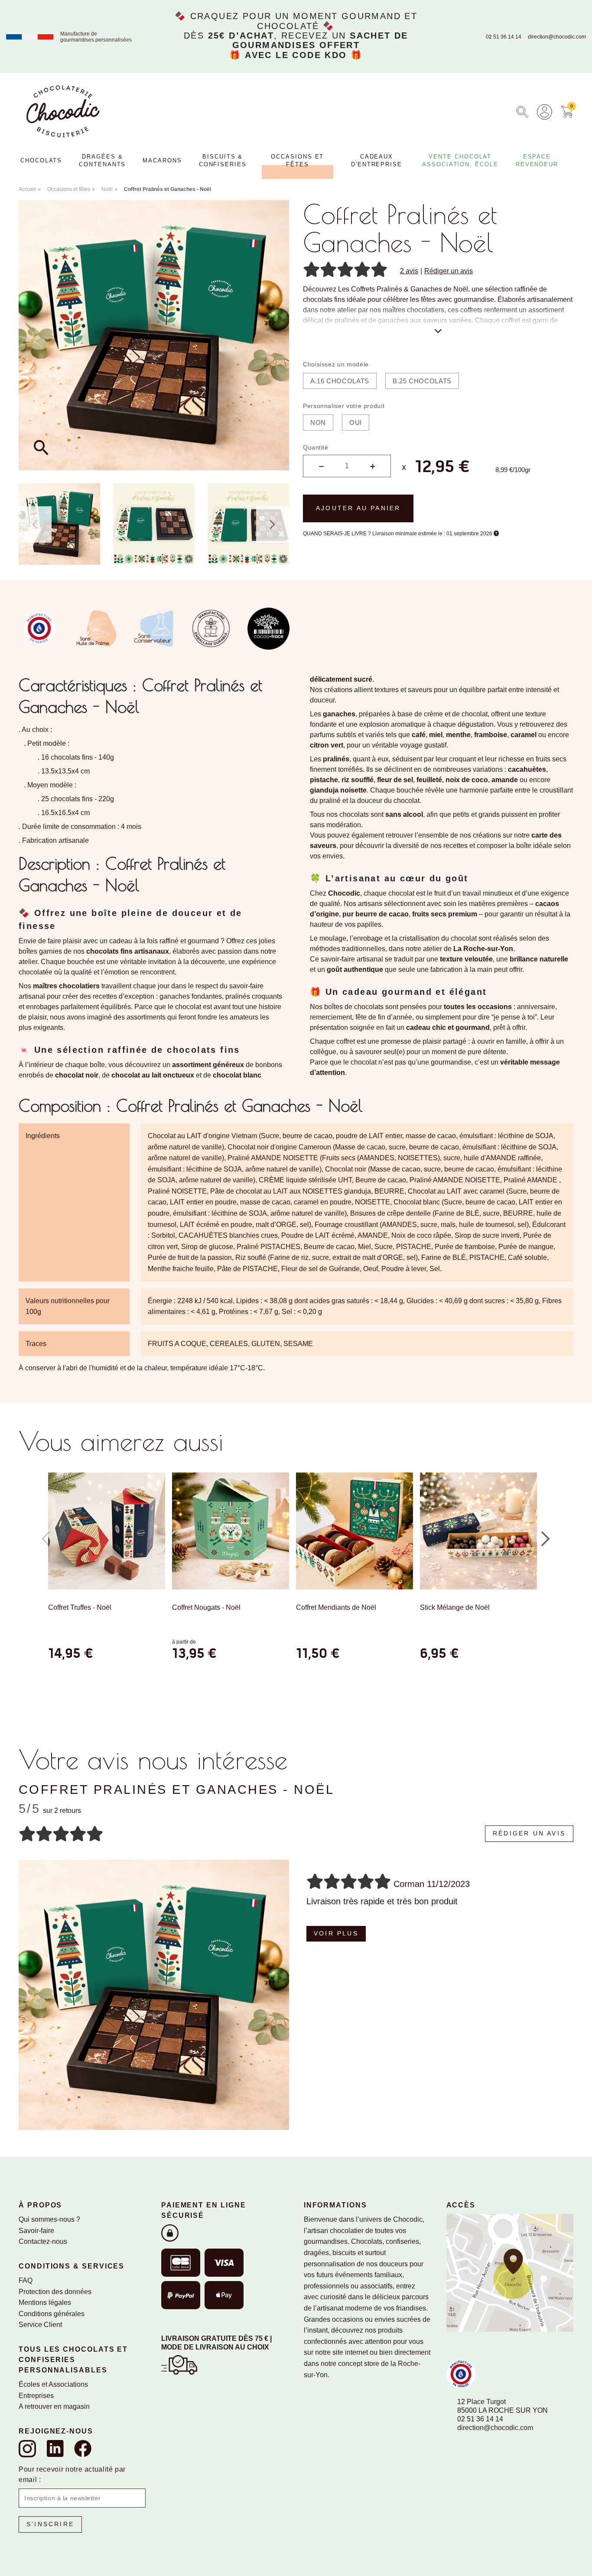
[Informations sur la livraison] (179, 2364)
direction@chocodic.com (557, 37)
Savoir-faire (36, 2231)
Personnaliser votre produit (344, 406)
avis (409, 271)
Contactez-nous (43, 2241)
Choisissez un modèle (336, 364)
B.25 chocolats (422, 381)
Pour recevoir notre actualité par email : (72, 2474)
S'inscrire (50, 2524)
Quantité (316, 447)
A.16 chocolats (340, 381)
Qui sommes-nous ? (49, 2219)
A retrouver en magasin (54, 2406)
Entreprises (36, 2396)
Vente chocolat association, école (460, 160)
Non (318, 422)
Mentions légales (45, 2303)
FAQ (26, 2280)
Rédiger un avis (449, 271)
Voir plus (336, 1933)
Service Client (40, 2325)
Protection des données (55, 2292)
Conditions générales (52, 2314)
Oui (356, 422)
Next (273, 524)
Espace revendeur (537, 160)
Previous (35, 524)
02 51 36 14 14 (504, 37)
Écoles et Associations (53, 2384)
